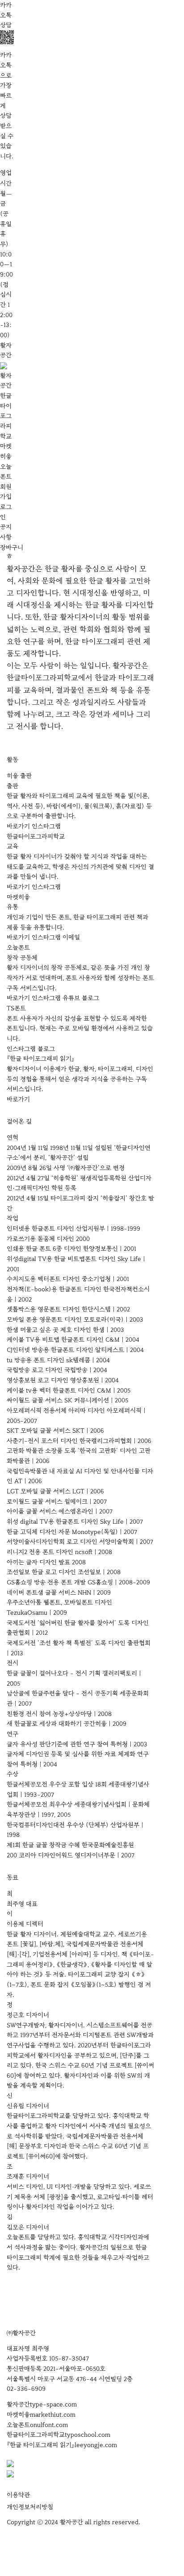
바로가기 (18, 826)
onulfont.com (49, 2425)
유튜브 (71, 998)
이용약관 (18, 2495)
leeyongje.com (96, 2445)
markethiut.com (53, 2415)
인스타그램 (46, 826)
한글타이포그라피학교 (6, 416)
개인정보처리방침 (30, 2507)
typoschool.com (88, 2435)
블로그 (90, 998)
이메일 (71, 937)
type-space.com (53, 2404)
